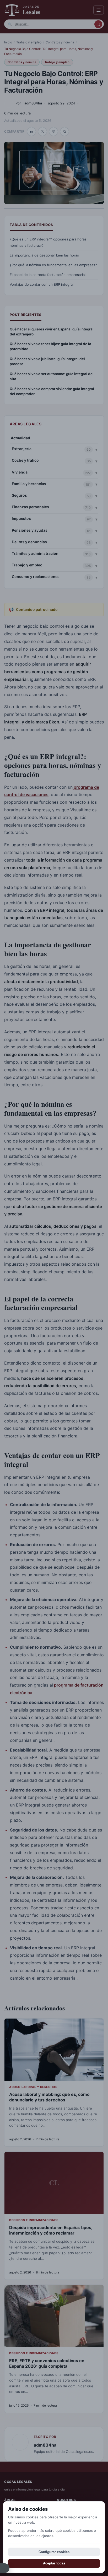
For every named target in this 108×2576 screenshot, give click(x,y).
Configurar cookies (54, 2552)
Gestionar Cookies (5, 2568)
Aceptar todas (54, 2563)
